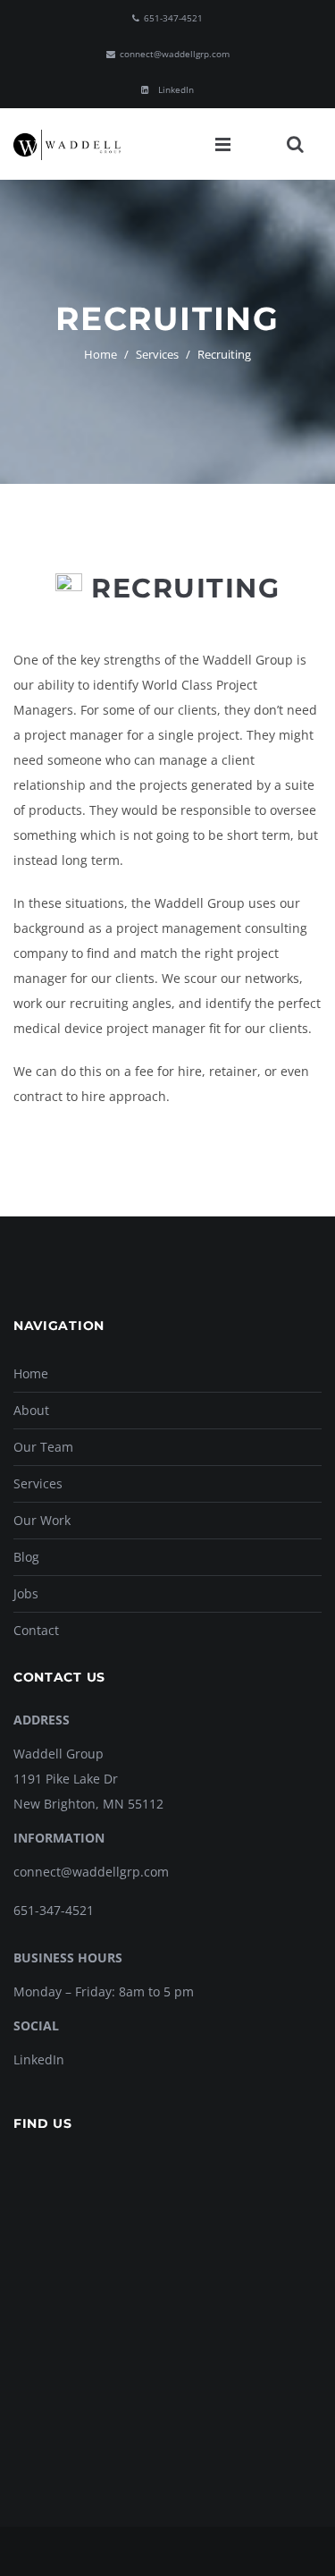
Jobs (26, 1593)
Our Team (43, 1447)
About (31, 1410)
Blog (26, 1557)
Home (100, 354)
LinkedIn (39, 2059)
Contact (36, 1630)
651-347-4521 (54, 1910)
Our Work (42, 1520)
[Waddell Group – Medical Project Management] (67, 144)
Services (157, 354)
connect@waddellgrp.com (91, 1872)
